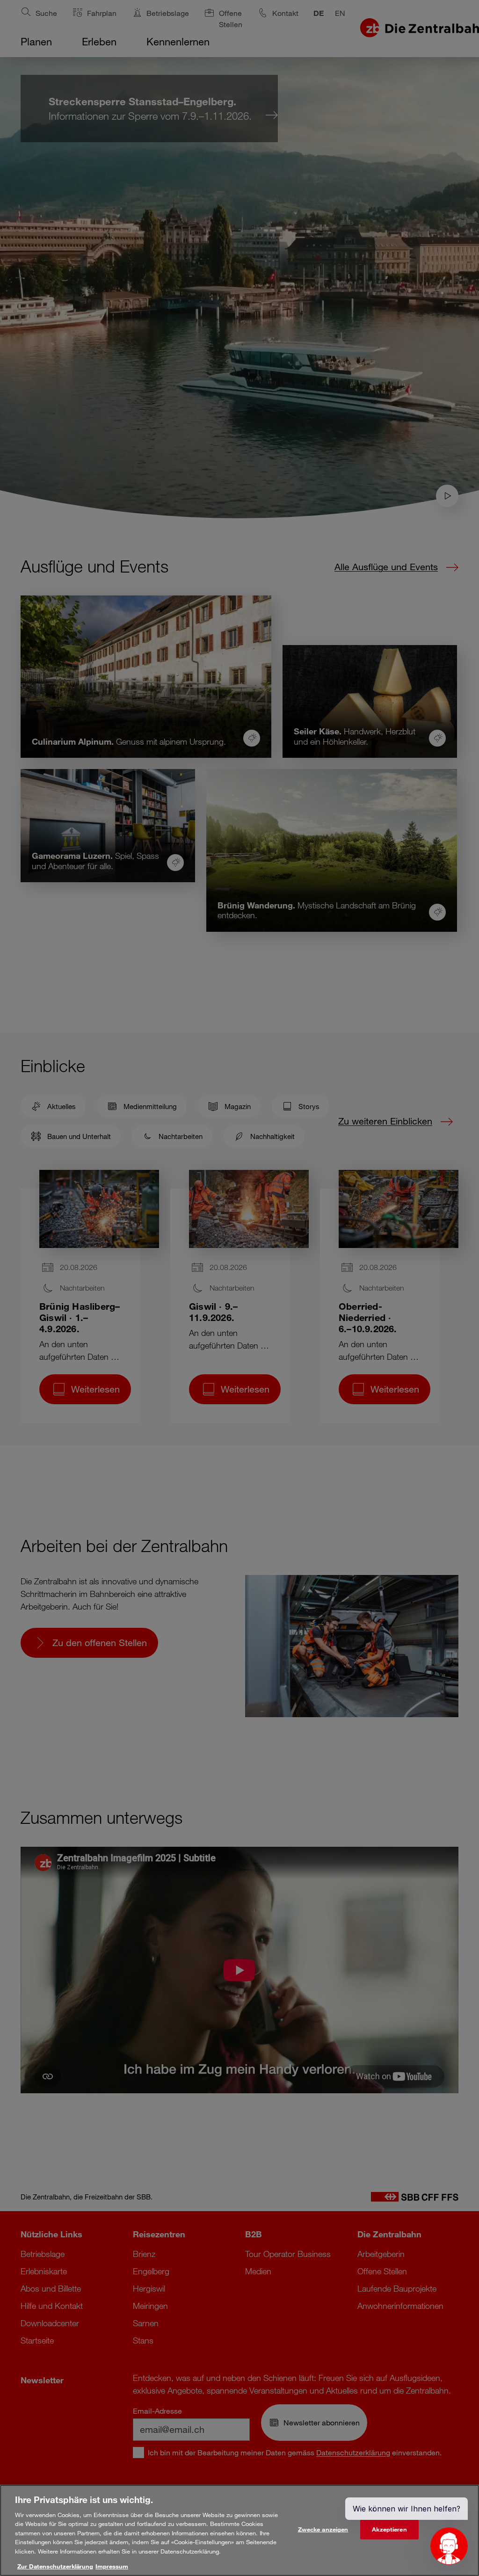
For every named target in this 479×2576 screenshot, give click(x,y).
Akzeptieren (389, 2529)
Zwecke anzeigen (323, 2529)
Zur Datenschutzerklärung (55, 2566)
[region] (239, 2530)
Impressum (112, 2566)
